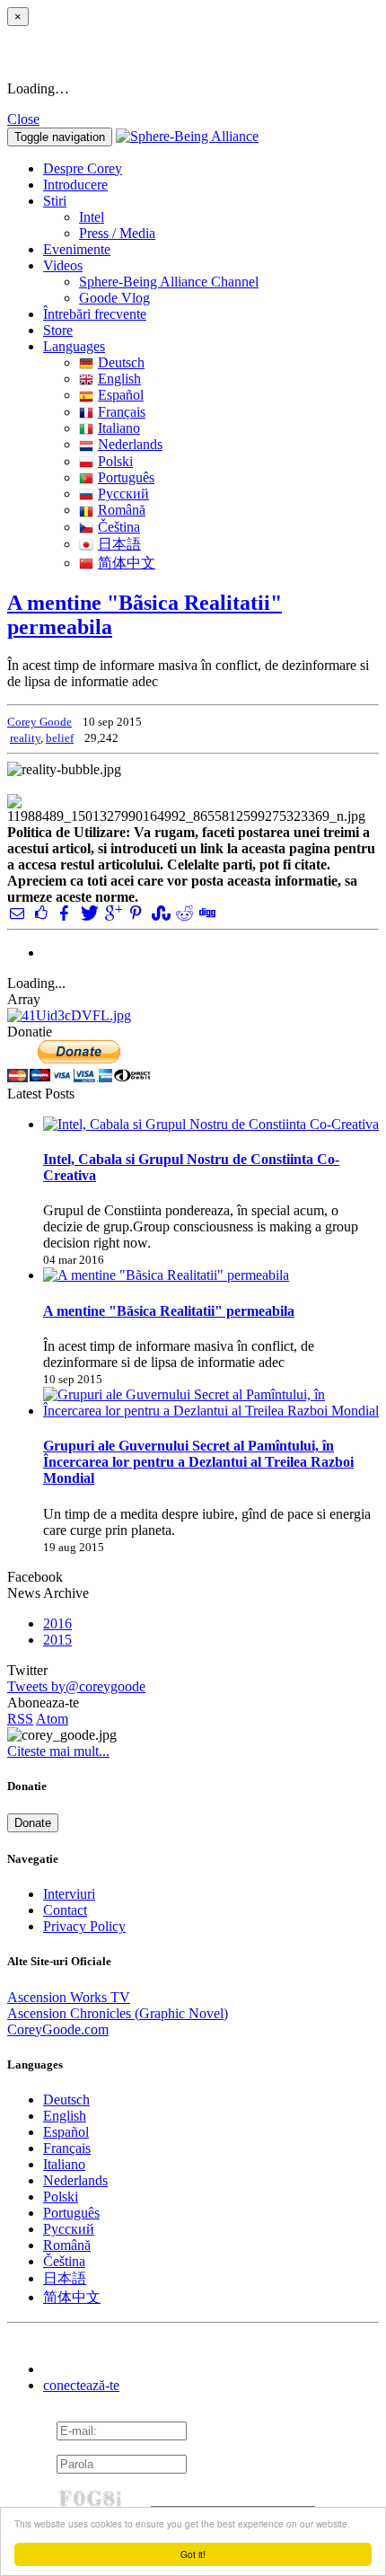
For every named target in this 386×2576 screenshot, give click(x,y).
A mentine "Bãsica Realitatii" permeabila (169, 1311)
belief (60, 738)
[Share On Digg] (206, 913)
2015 (57, 1640)
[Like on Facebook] (40, 913)
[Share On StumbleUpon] (159, 913)
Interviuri (69, 1894)
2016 (57, 1623)
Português (126, 477)
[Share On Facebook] (65, 913)
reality (25, 738)
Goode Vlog (114, 298)
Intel (92, 217)
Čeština (119, 527)
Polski (115, 461)
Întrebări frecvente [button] (95, 314)
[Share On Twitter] (88, 913)
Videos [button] (63, 265)
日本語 (119, 544)
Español (121, 395)
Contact (65, 1910)
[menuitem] (229, 217)
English (119, 379)
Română (122, 510)
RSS (20, 1719)
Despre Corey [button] (83, 168)
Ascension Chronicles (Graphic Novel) (118, 2013)
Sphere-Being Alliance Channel (169, 282)
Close (23, 119)
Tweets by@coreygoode (76, 1686)
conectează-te (81, 2385)
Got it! (193, 2554)
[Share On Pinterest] (136, 913)
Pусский (123, 494)
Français (122, 412)
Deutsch (121, 362)
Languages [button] (74, 346)
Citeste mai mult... (58, 1751)
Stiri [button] (55, 201)
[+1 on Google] (112, 913)
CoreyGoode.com (58, 2029)
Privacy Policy (84, 1926)
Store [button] (58, 330)
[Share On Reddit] (183, 913)
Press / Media (117, 233)
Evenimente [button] (77, 249)
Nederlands (130, 444)
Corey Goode (39, 722)
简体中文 (127, 563)
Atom (52, 1719)
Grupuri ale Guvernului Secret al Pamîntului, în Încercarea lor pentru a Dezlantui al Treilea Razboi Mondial (198, 1462)
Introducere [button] (75, 185)
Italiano (119, 428)
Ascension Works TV (69, 1997)
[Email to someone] (17, 913)
